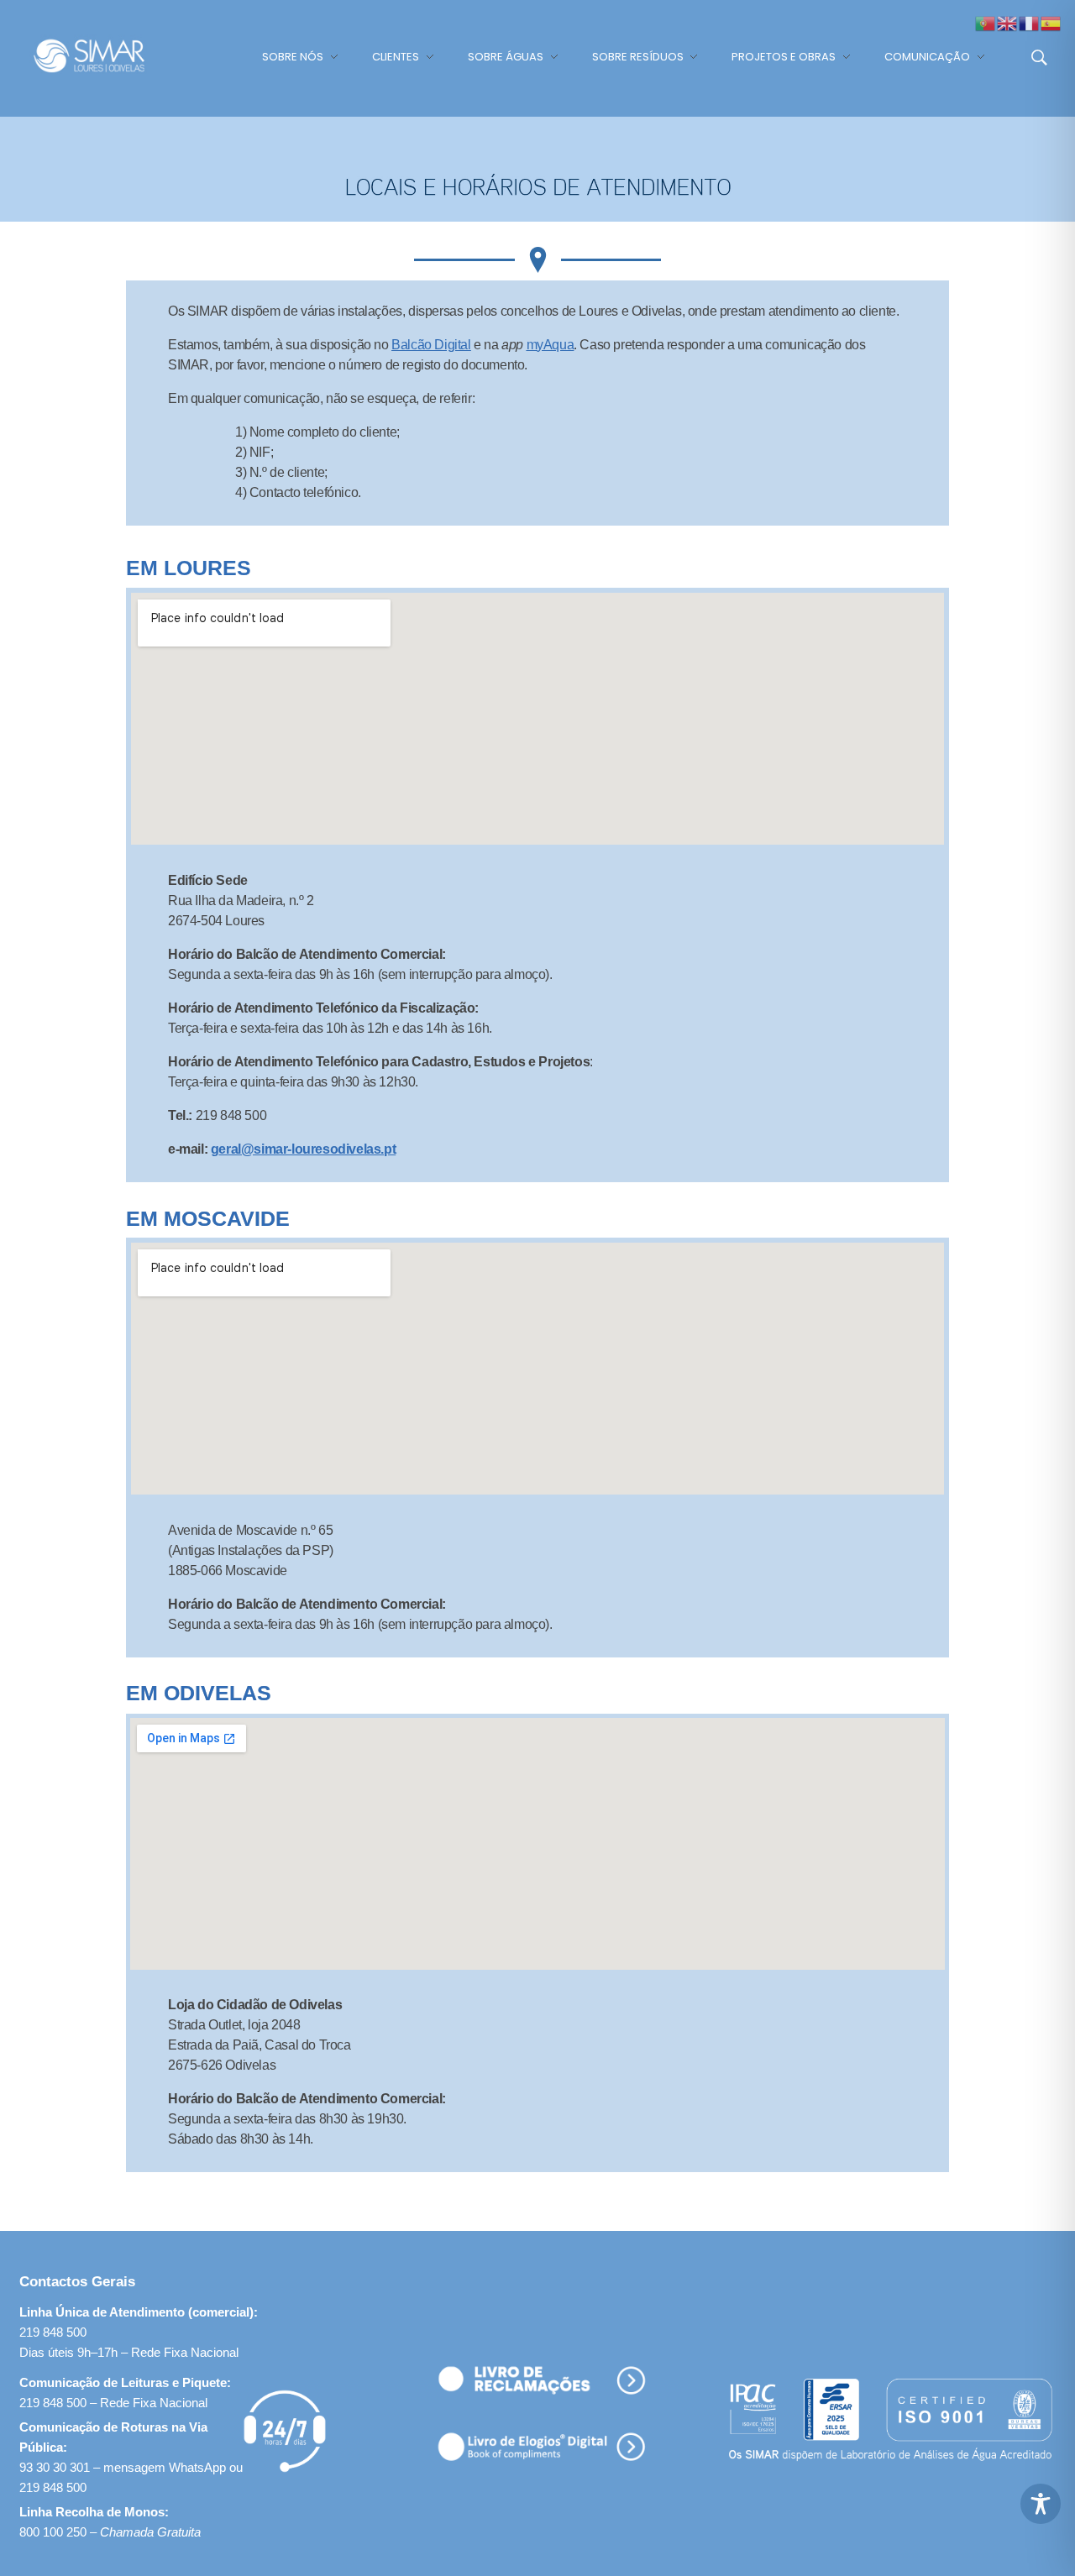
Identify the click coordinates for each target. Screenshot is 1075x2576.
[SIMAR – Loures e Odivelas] (105, 55)
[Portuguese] (986, 22)
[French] (1030, 22)
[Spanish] (1051, 22)
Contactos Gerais (77, 2282)
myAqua (551, 345)
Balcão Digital (431, 345)
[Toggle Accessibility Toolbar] (1041, 2504)
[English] (1008, 22)
